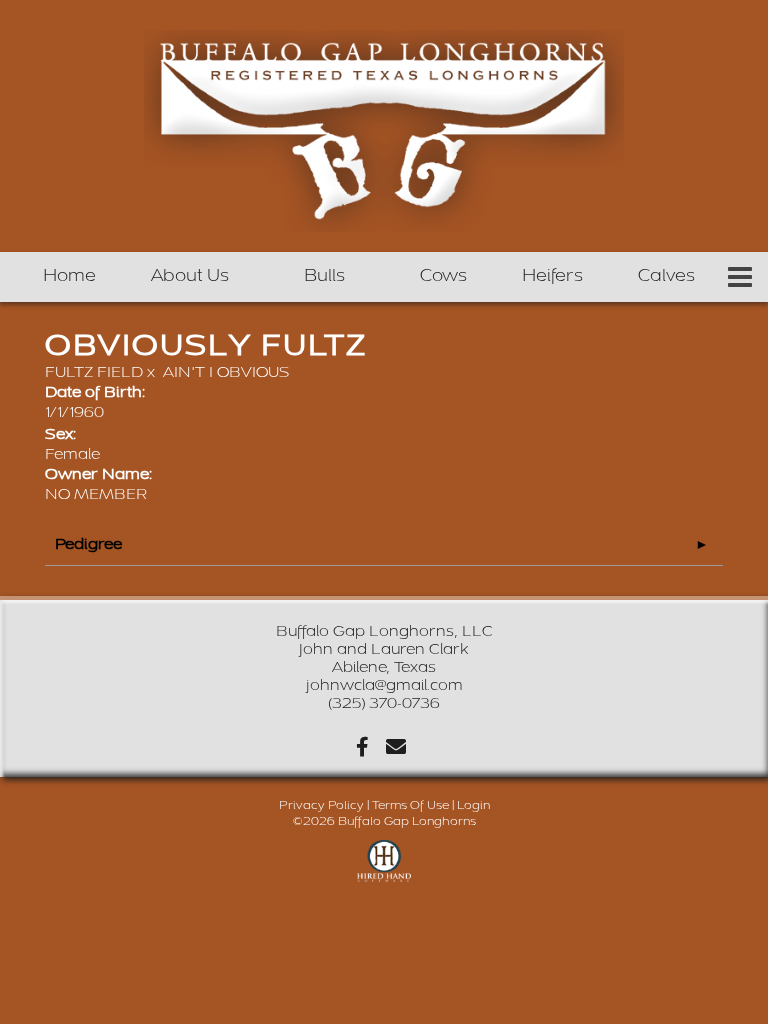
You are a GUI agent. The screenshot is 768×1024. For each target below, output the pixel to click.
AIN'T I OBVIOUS (226, 372)
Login (473, 805)
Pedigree (88, 544)
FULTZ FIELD (94, 372)
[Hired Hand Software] (384, 870)
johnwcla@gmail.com (384, 685)
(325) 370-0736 (384, 703)
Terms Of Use (410, 805)
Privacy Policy (321, 805)
